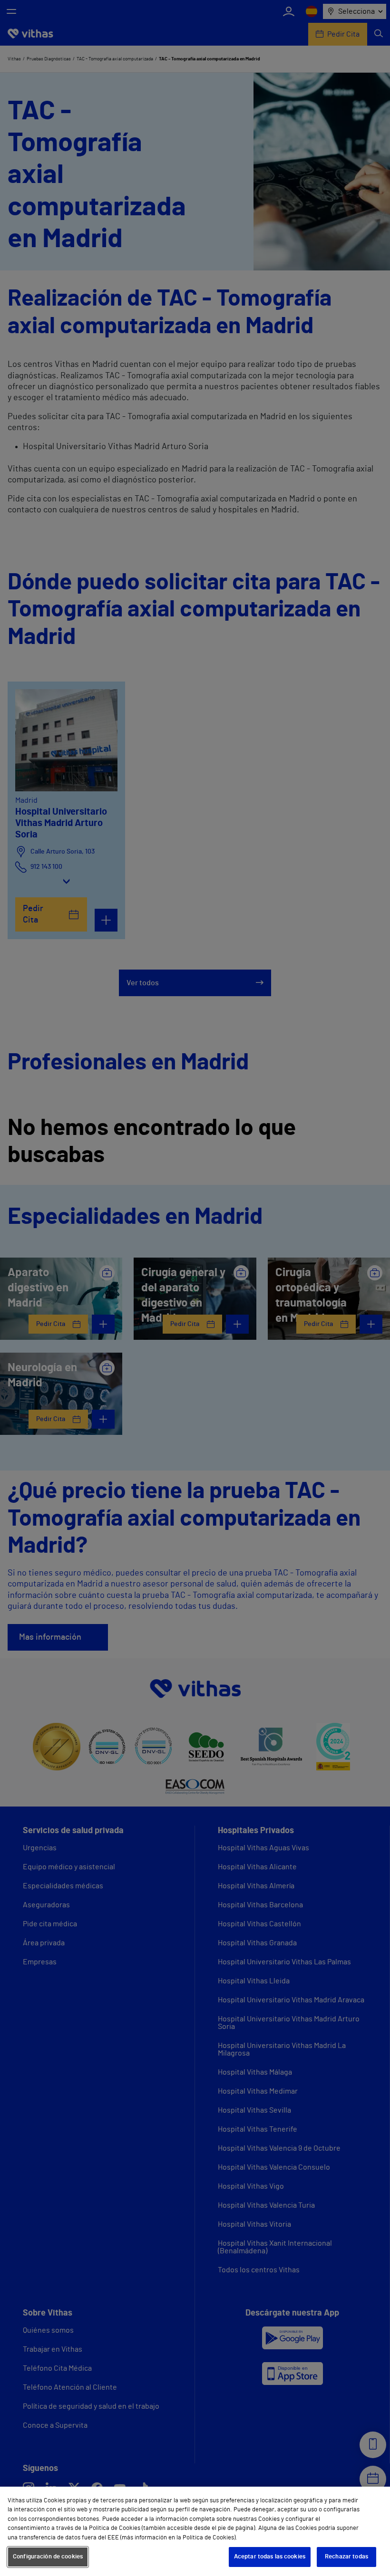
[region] (195, 2531)
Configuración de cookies (48, 2557)
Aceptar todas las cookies (270, 2557)
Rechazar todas (346, 2557)
